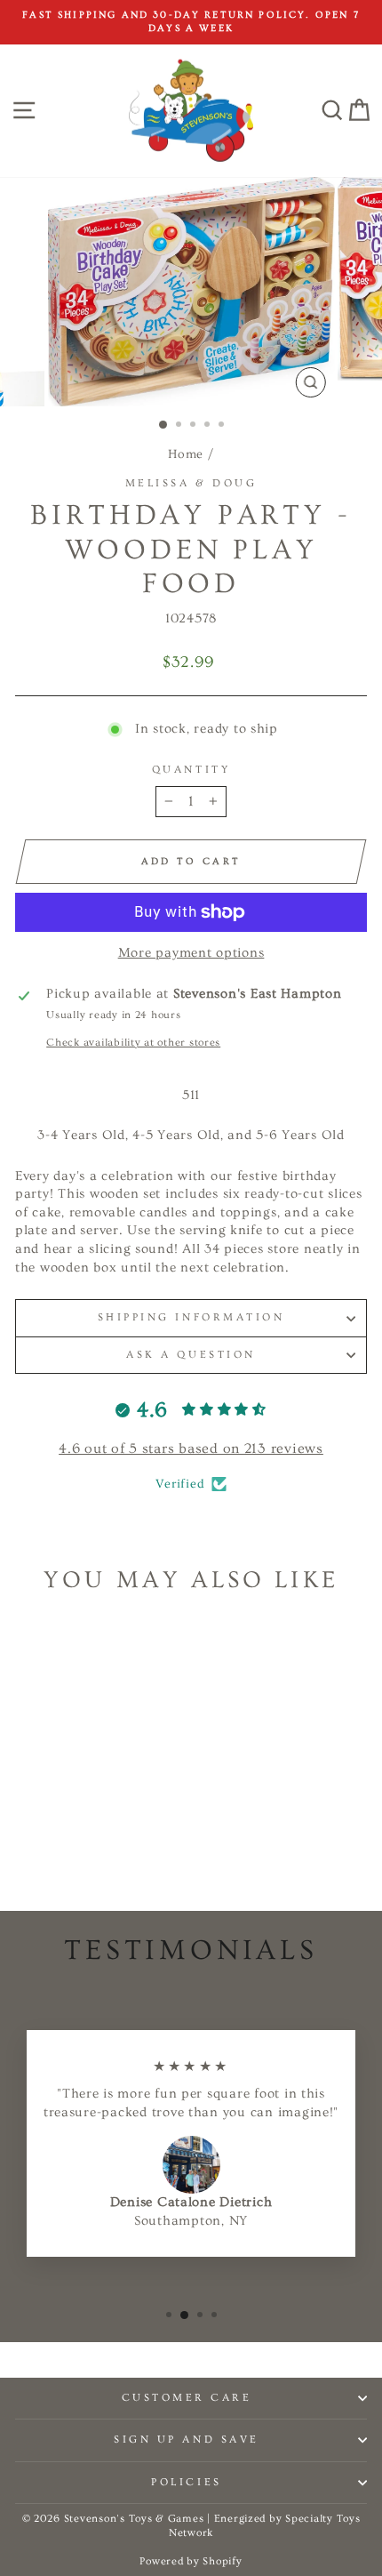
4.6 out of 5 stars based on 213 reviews (191, 1448)
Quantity (191, 770)
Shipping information (191, 1317)
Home (186, 454)
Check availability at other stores (133, 1043)
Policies (186, 2482)
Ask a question (191, 1355)
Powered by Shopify (191, 2561)
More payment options (191, 953)
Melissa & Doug (191, 483)
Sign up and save (187, 2440)
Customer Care (187, 2398)
